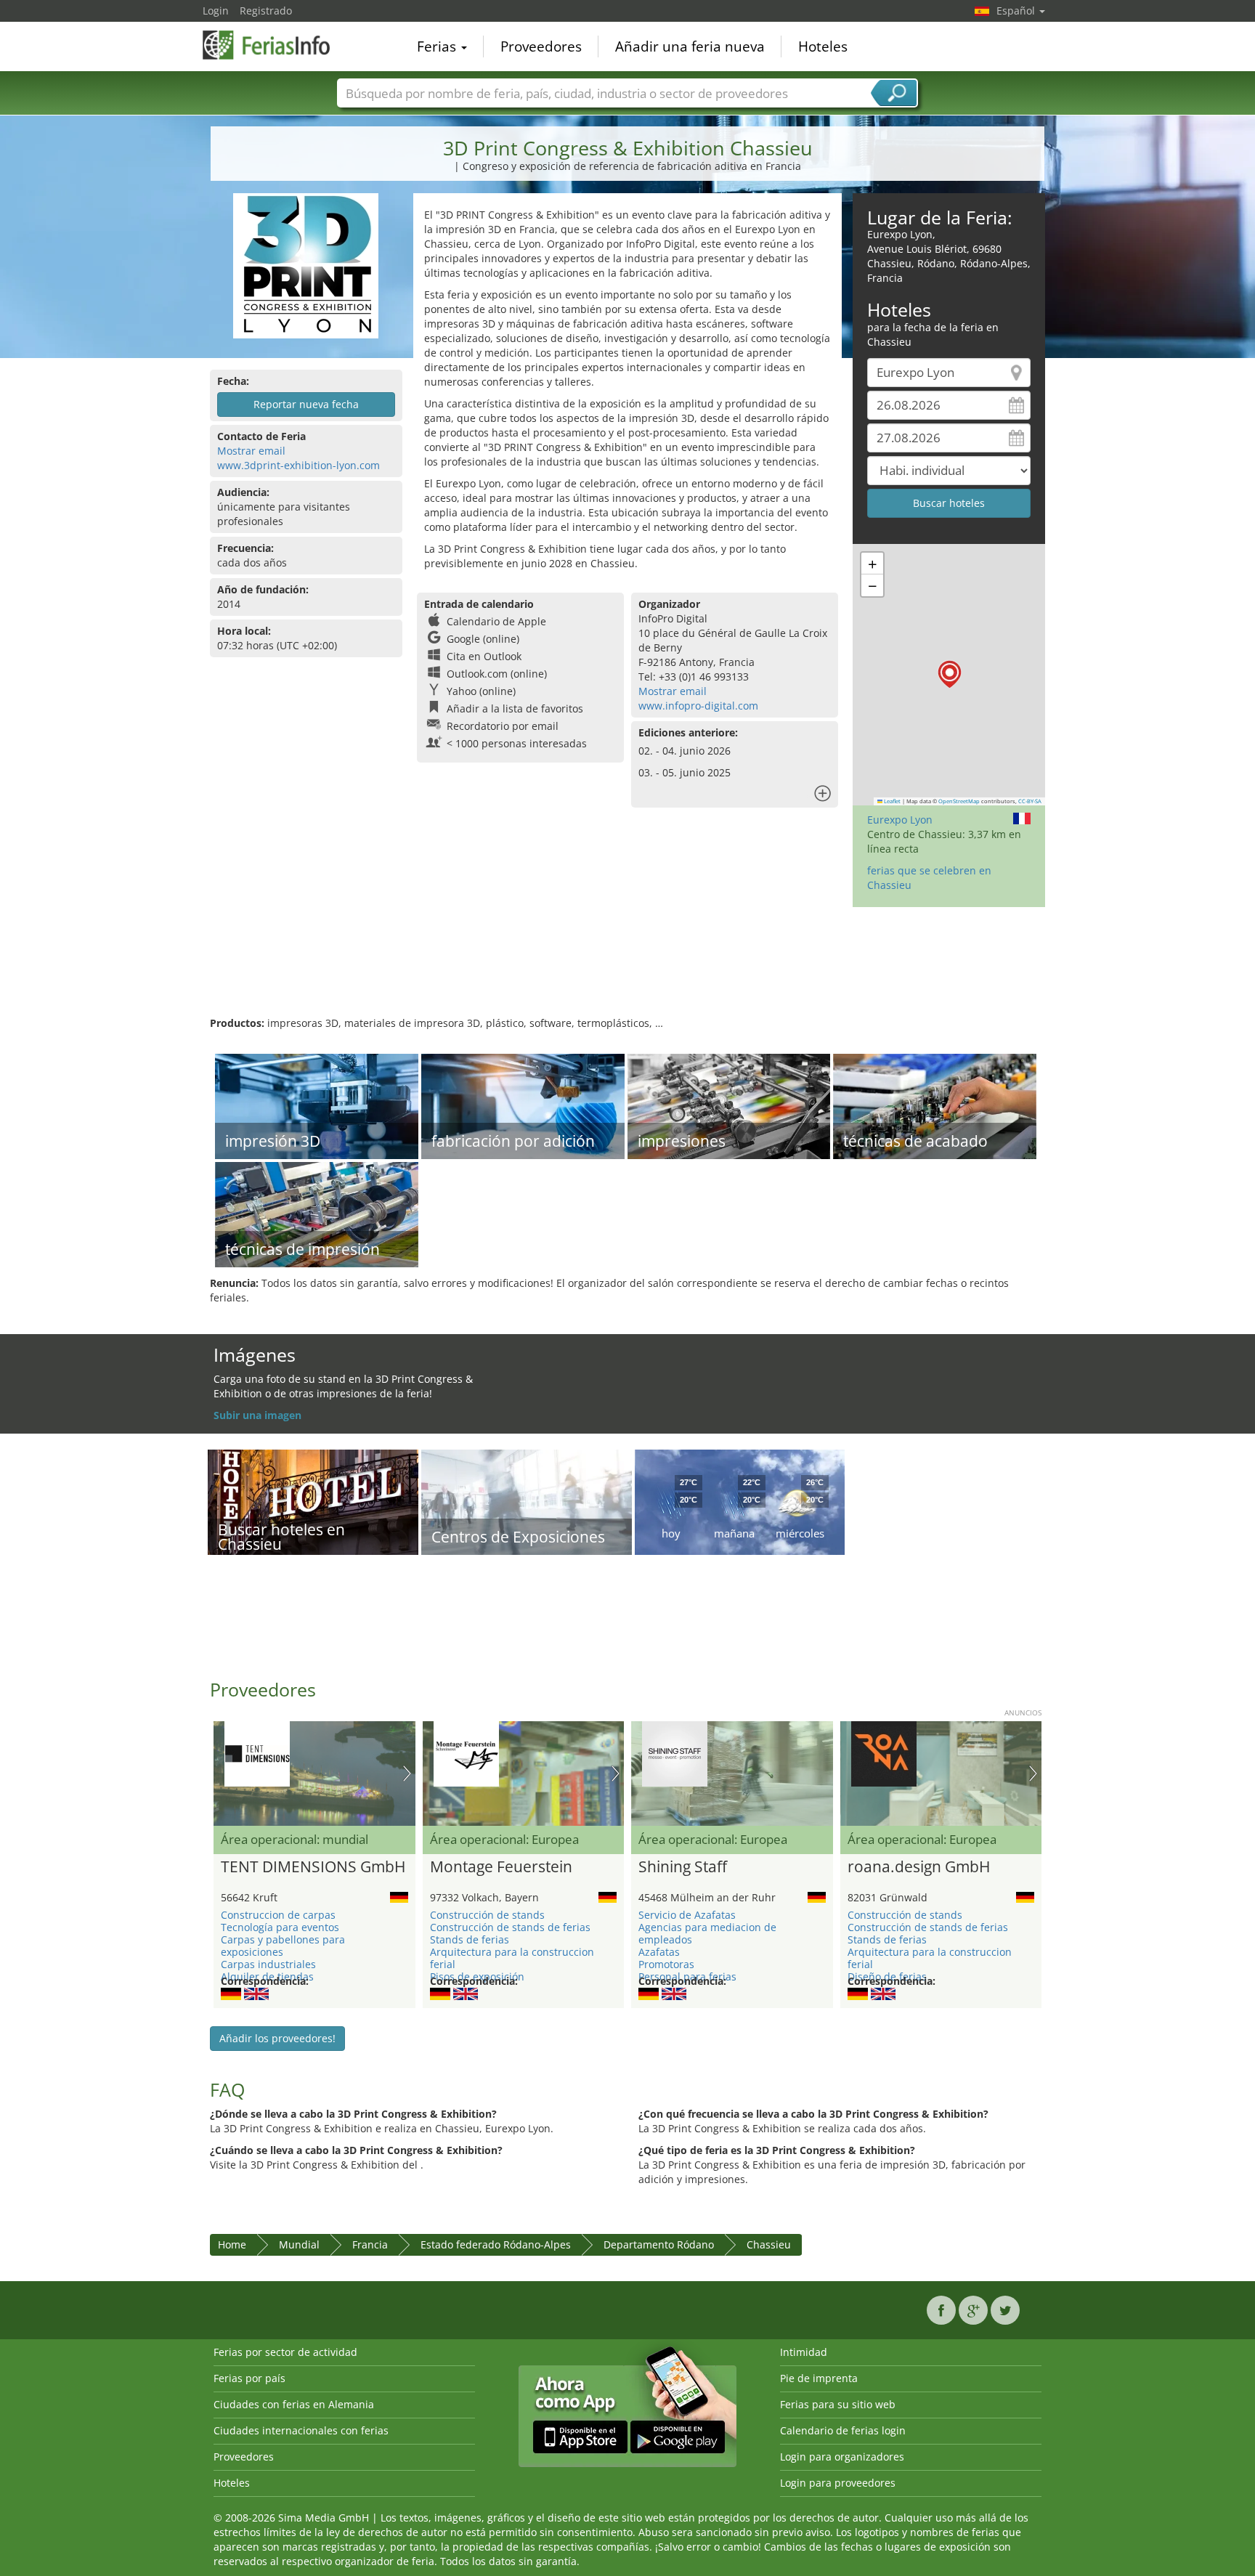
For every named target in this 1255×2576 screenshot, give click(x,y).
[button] (950, 674)
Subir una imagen (257, 1415)
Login (216, 11)
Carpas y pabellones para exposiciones (283, 1946)
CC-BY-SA (1030, 801)
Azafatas (659, 1952)
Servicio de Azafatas (687, 1915)
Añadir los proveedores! (277, 2038)
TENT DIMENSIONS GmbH (313, 1867)
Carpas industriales (268, 1964)
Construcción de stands (487, 1915)
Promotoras (666, 1964)
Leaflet (892, 801)
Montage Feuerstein (501, 1867)
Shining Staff (683, 1867)
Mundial (299, 2244)
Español (1017, 11)
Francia (370, 2244)
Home (232, 2244)
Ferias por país (249, 2378)
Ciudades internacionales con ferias (301, 2430)
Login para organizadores (842, 2457)
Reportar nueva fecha (306, 404)
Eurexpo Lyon (900, 820)
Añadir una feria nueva (690, 46)
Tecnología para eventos (280, 1927)
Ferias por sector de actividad (285, 2352)
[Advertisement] (627, 969)
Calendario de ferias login (843, 2430)
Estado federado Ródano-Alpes (496, 2244)
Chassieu (769, 2244)
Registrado (266, 11)
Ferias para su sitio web (838, 2404)
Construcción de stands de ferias (510, 1927)
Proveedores (541, 46)
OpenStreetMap (959, 801)
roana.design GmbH (919, 1867)
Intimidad (804, 2352)
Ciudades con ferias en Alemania (294, 2404)
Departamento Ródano (659, 2244)
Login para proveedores (838, 2483)
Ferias (438, 46)
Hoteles (823, 46)
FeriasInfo (275, 45)
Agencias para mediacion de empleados (707, 1933)
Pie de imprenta (819, 2378)
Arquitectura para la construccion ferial (512, 1958)
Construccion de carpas (278, 1915)
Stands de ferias (470, 1939)
